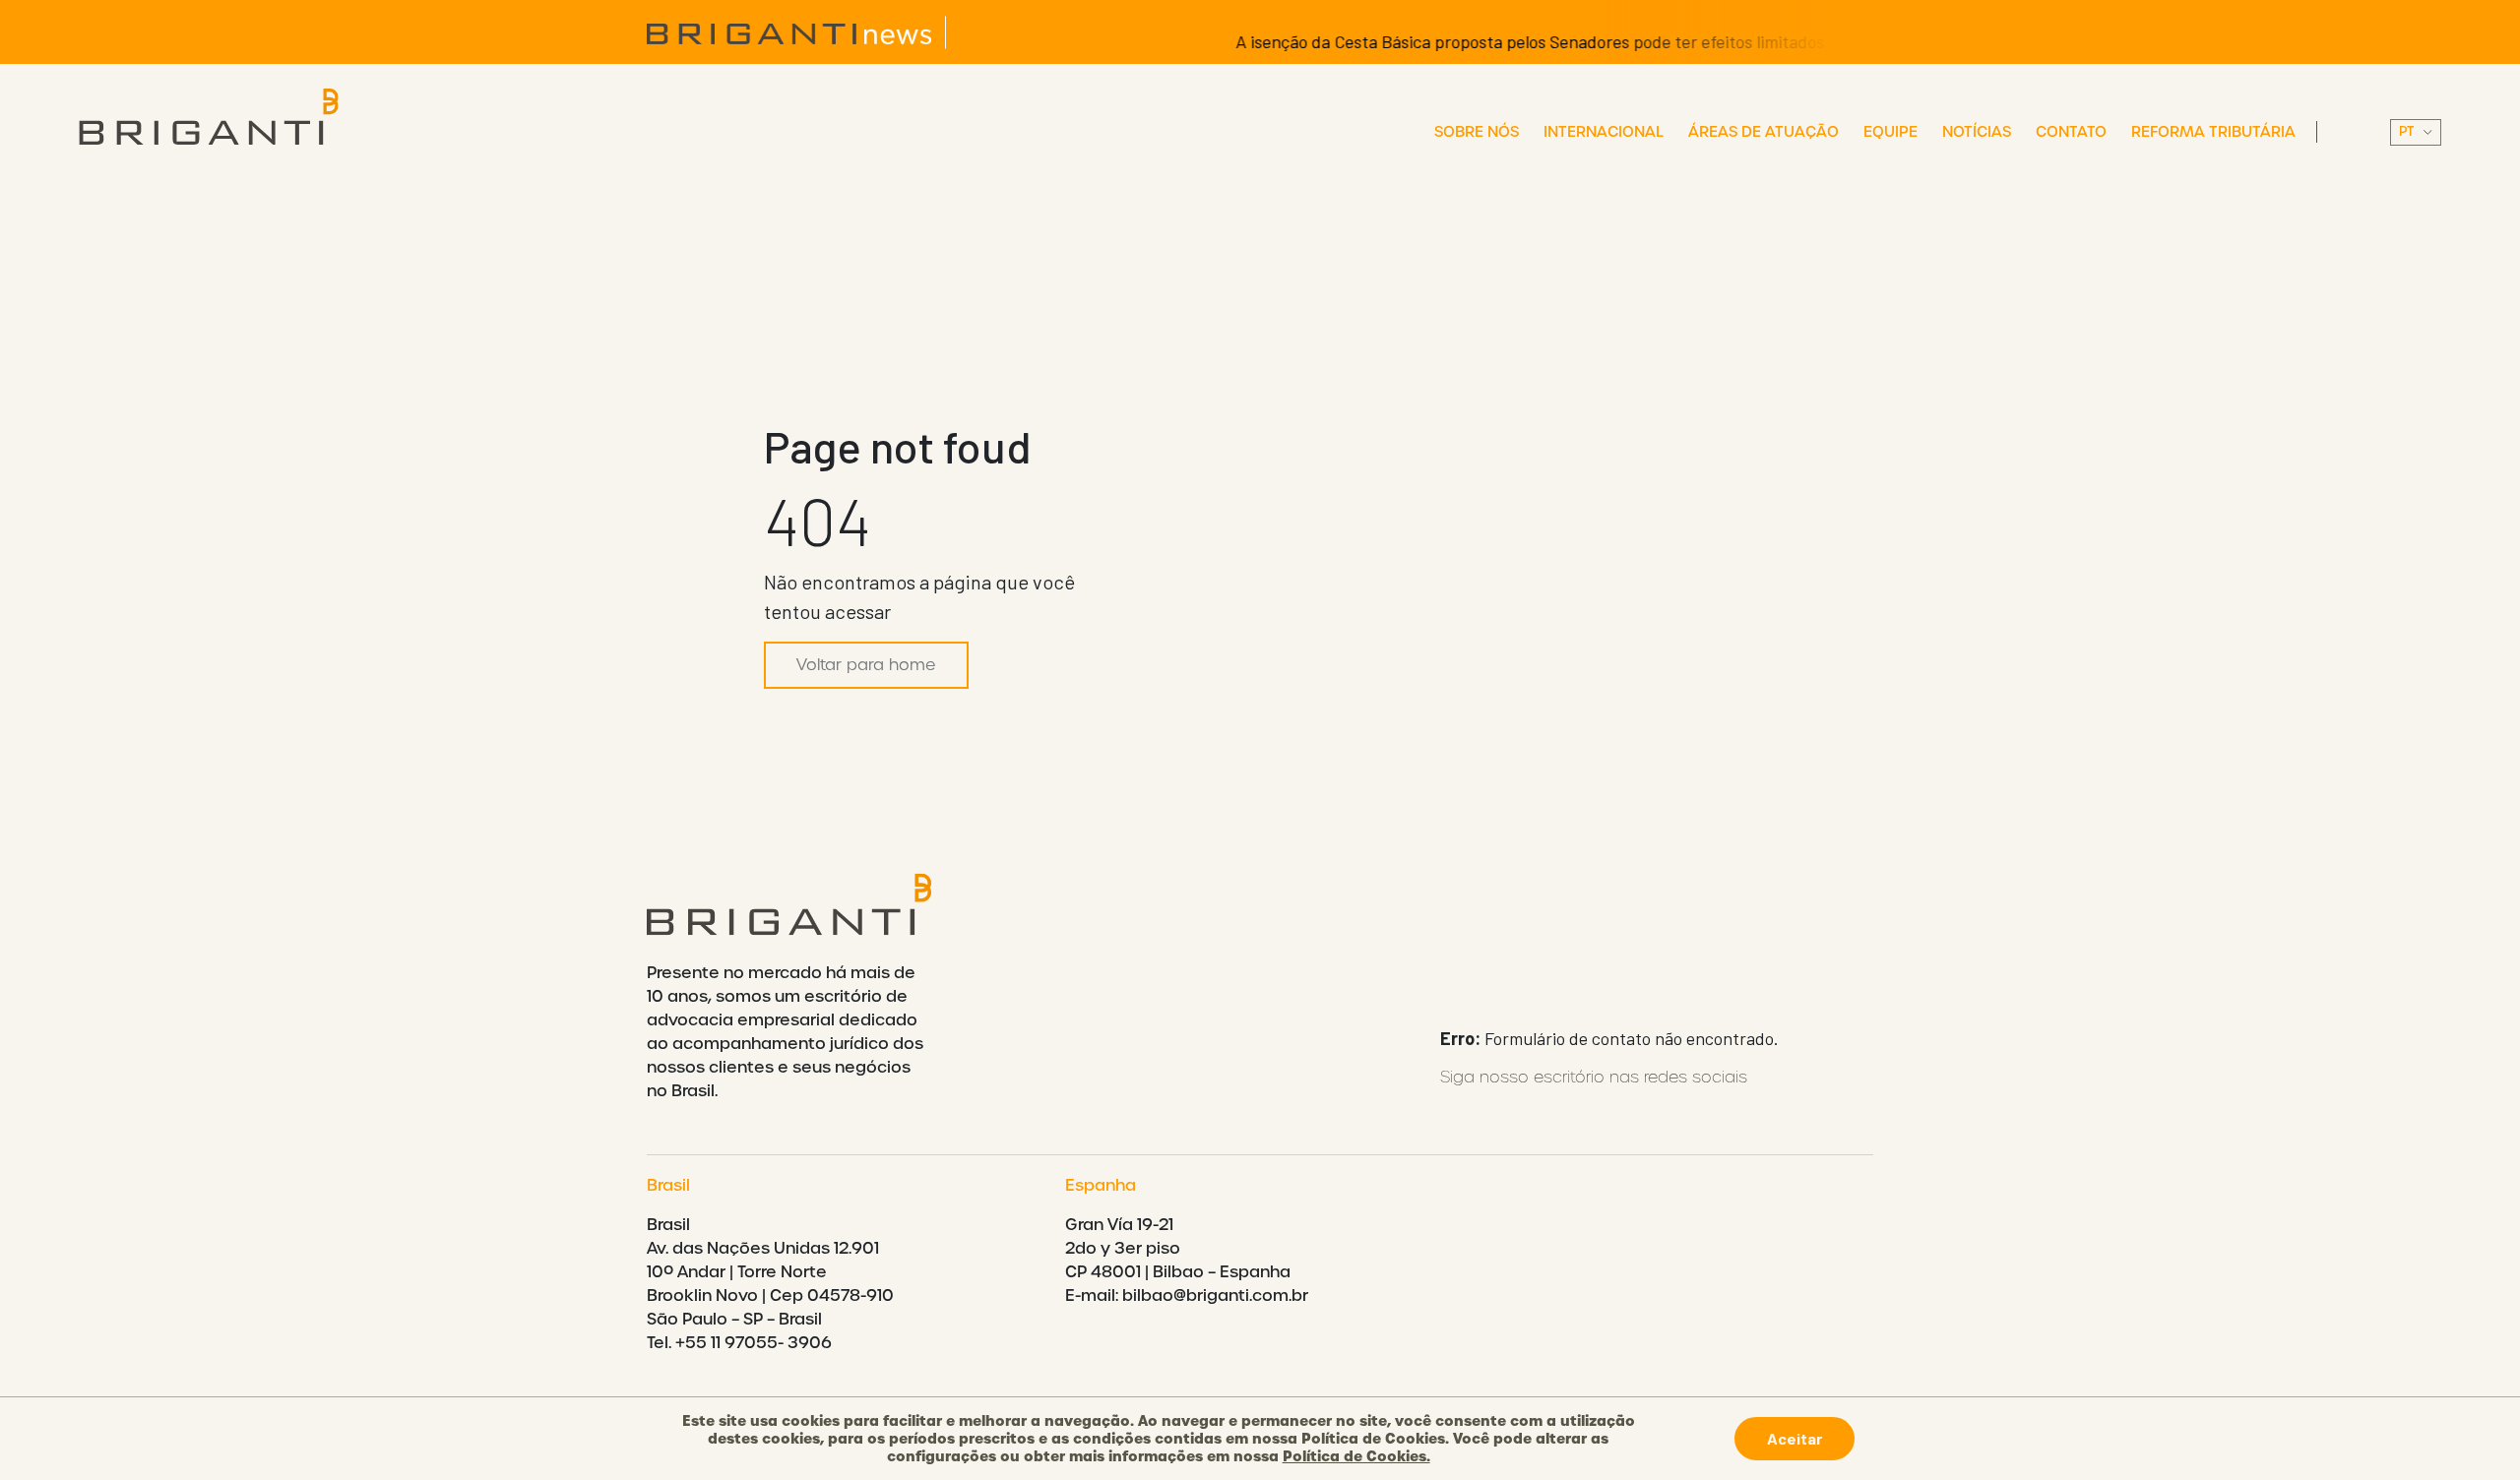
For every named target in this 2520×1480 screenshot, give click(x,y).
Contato (2071, 132)
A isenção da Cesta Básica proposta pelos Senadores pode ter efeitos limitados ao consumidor (1556, 41)
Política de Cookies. (1356, 1456)
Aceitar (1795, 1438)
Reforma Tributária (2213, 132)
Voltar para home (866, 665)
